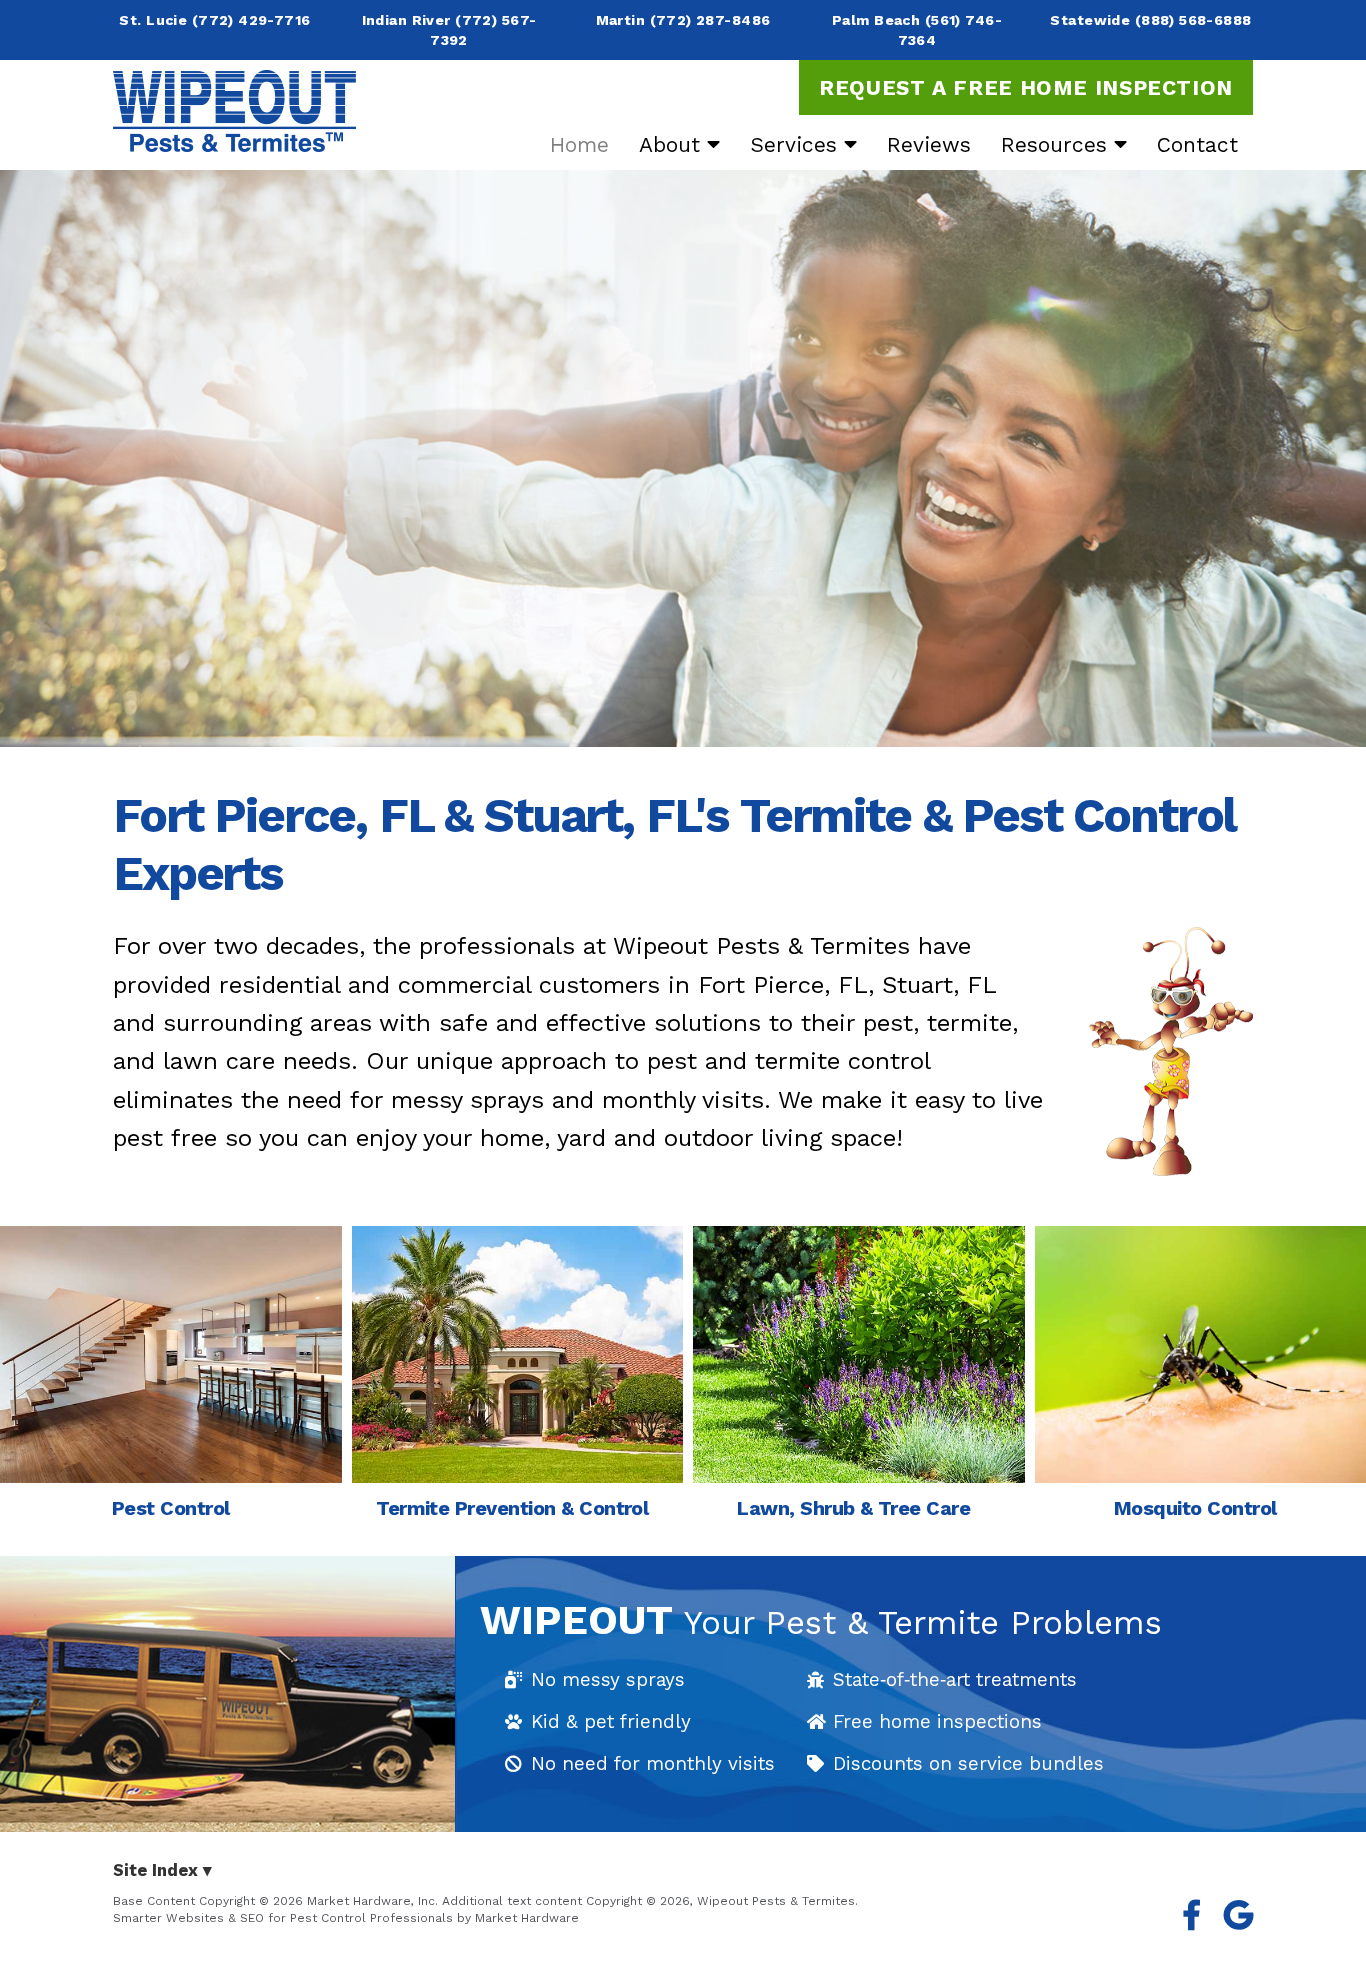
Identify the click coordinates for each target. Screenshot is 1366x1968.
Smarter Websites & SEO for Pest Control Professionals (283, 1918)
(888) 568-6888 (1193, 20)
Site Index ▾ (162, 1870)
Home (579, 144)
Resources (1057, 144)
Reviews (929, 144)
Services (797, 144)
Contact (1197, 144)
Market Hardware (527, 1918)
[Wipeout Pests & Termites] (234, 111)
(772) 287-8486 (710, 20)
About (673, 144)
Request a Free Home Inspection (1026, 87)
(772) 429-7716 (251, 20)
